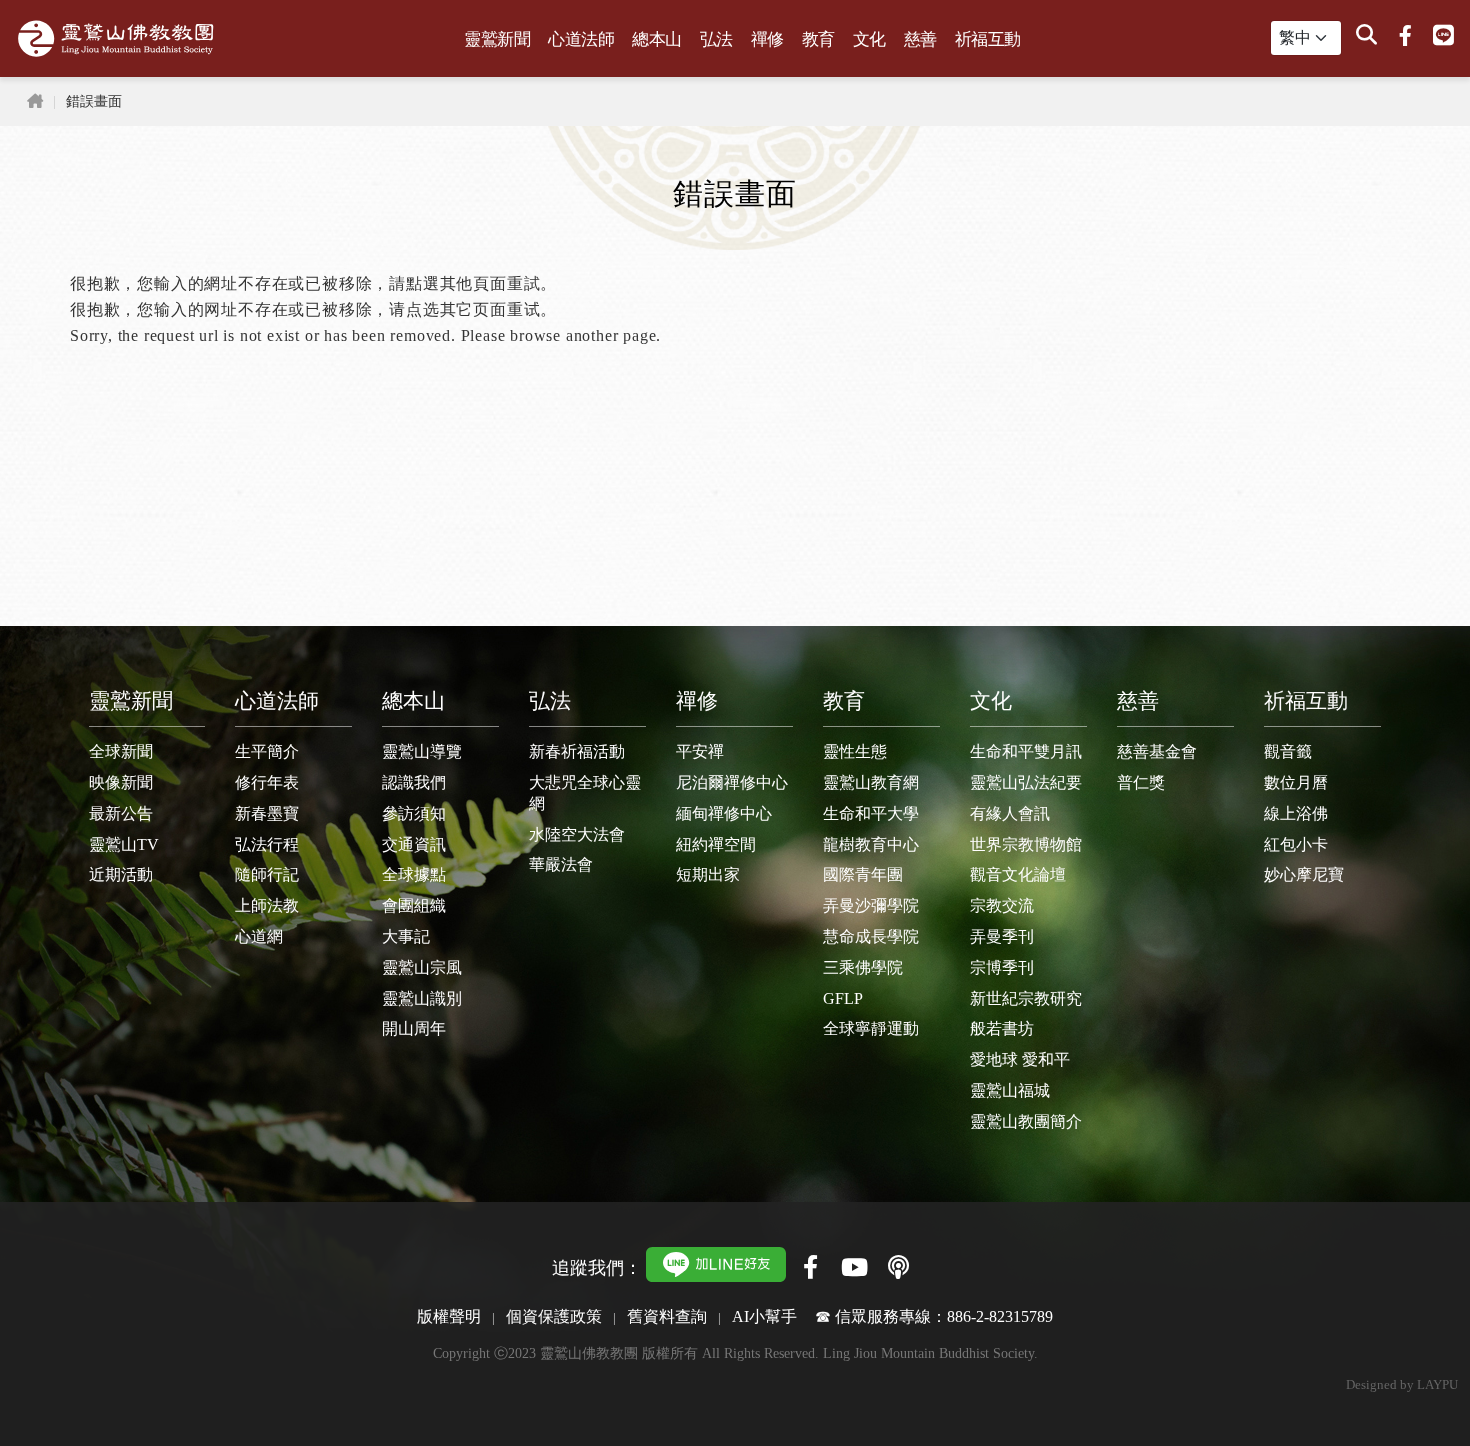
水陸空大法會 (577, 834)
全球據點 (414, 874)
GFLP (843, 998)
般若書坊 (1002, 1028)
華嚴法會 (561, 864)
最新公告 (121, 813)
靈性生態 (855, 751)
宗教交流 (1002, 905)
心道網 (259, 936)
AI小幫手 (764, 1316)
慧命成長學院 (871, 936)
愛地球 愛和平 (1020, 1059)
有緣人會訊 (1010, 813)
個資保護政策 (554, 1316)
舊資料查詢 (667, 1316)
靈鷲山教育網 (871, 782)
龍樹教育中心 (871, 844)
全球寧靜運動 (871, 1028)
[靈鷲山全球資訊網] (116, 38)
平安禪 (700, 751)
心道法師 (581, 39)
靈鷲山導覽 (422, 751)
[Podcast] (898, 1267)
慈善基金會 (1157, 751)
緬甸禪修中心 (724, 813)
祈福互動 (988, 39)
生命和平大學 (871, 813)
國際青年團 (863, 874)
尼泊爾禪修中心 (732, 782)
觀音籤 (1288, 751)
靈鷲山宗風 (422, 967)
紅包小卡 (1296, 844)
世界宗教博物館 (1026, 844)
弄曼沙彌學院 (871, 905)
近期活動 (121, 874)
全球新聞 (121, 751)
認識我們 (414, 782)
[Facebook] (1405, 36)
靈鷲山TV (124, 844)
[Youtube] (854, 1267)
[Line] (1443, 36)
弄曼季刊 (1002, 936)
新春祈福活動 (577, 751)
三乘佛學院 (863, 967)
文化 (869, 39)
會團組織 (414, 905)
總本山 (657, 39)
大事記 (406, 936)
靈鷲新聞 (497, 39)
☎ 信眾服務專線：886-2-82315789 (934, 1316)
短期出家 (708, 874)
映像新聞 (121, 782)
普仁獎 (1141, 782)
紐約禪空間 (716, 844)
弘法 (716, 39)
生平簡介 (267, 751)
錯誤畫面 (94, 101)
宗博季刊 (1002, 967)
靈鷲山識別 (422, 998)
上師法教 (267, 905)
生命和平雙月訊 (1026, 751)
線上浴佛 (1296, 813)
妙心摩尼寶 (1304, 874)
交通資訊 (414, 844)
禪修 (767, 39)
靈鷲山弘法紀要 (1026, 782)
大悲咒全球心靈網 (585, 793)
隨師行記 (267, 874)
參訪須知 (414, 813)
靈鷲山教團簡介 (1026, 1121)
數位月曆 (1296, 782)
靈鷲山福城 (1010, 1090)
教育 (818, 39)
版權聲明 (449, 1316)
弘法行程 (267, 844)
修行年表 (267, 782)
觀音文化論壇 (1018, 874)
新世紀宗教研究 (1026, 998)
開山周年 (414, 1028)
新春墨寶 (267, 813)
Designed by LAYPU (1402, 1385)
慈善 (920, 39)
